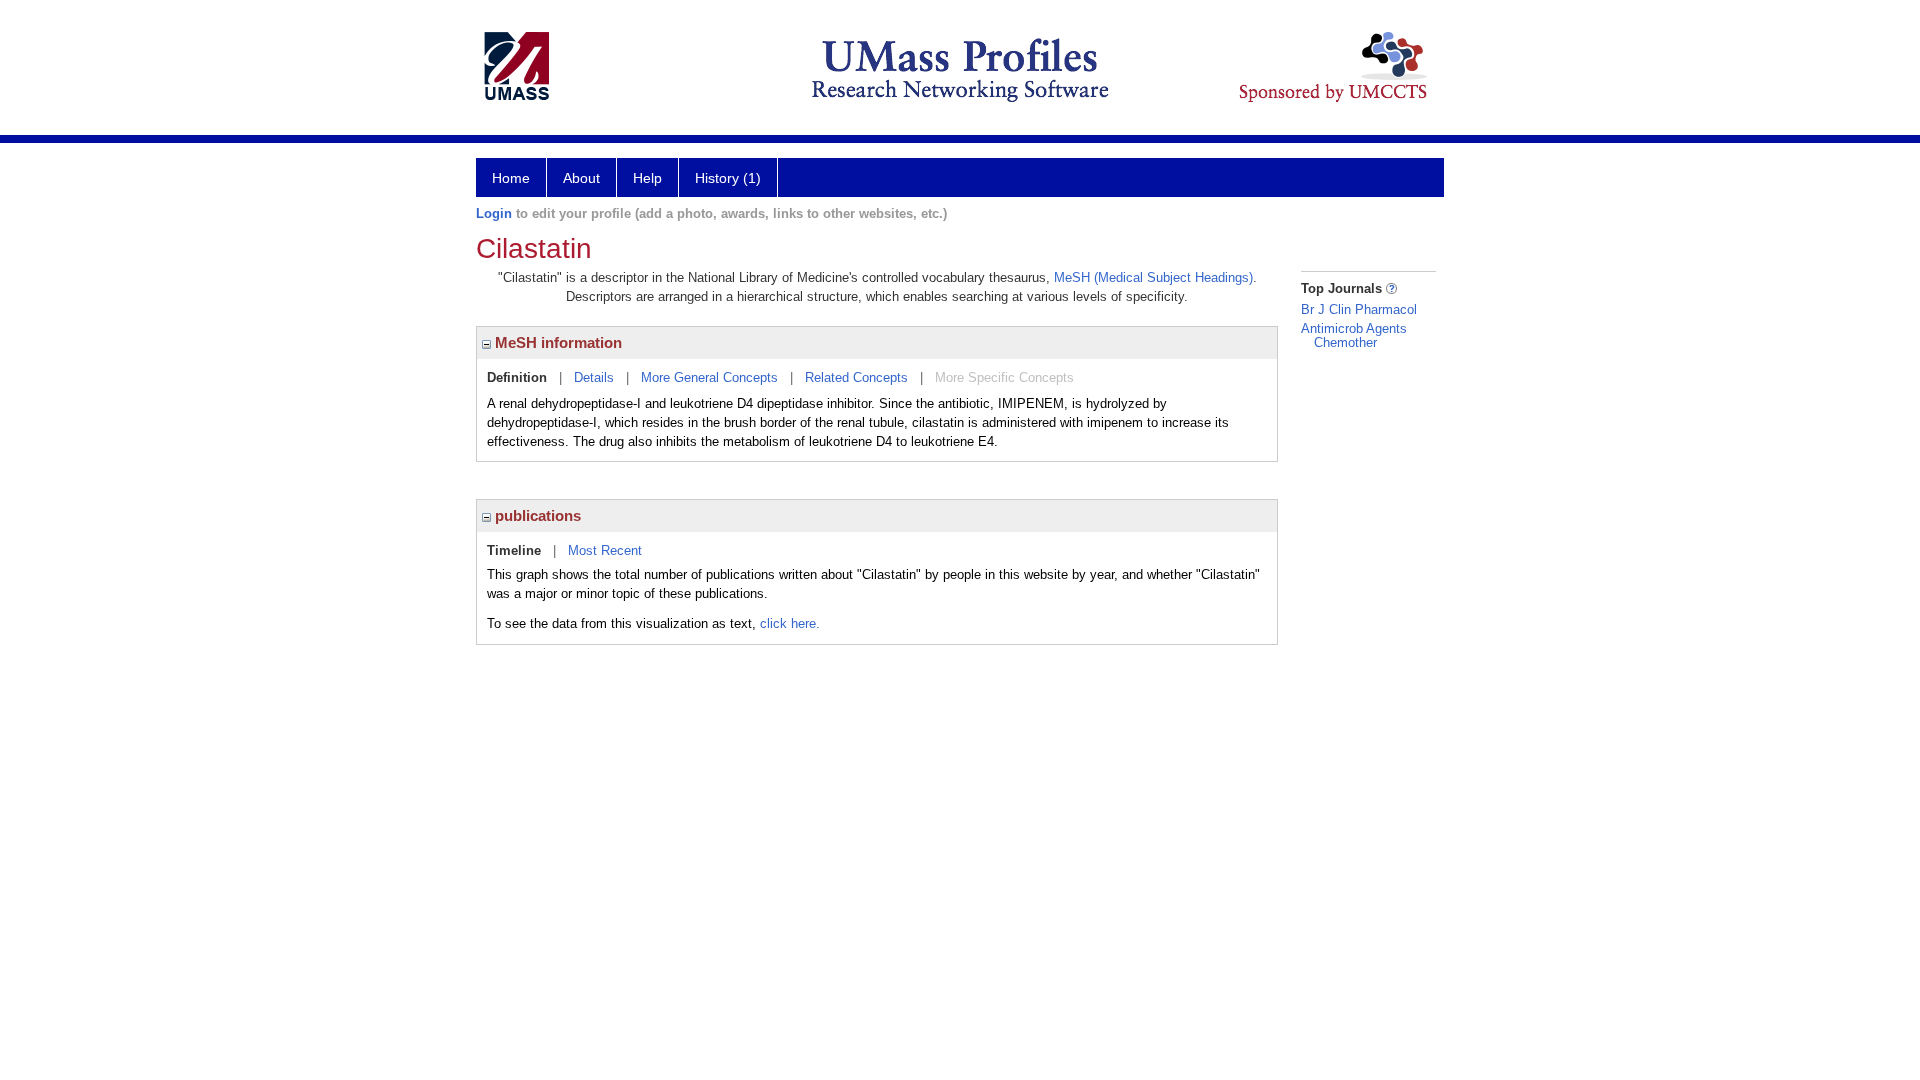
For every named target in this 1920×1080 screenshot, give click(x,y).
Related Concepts (856, 377)
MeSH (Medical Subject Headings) (1153, 277)
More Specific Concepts (1004, 377)
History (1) (728, 178)
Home (511, 178)
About (581, 178)
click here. (790, 623)
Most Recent (605, 550)
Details (594, 377)
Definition (517, 377)
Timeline (514, 550)
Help (647, 178)
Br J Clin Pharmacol (1359, 309)
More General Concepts (709, 377)
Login (494, 213)
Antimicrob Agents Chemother (1354, 335)
